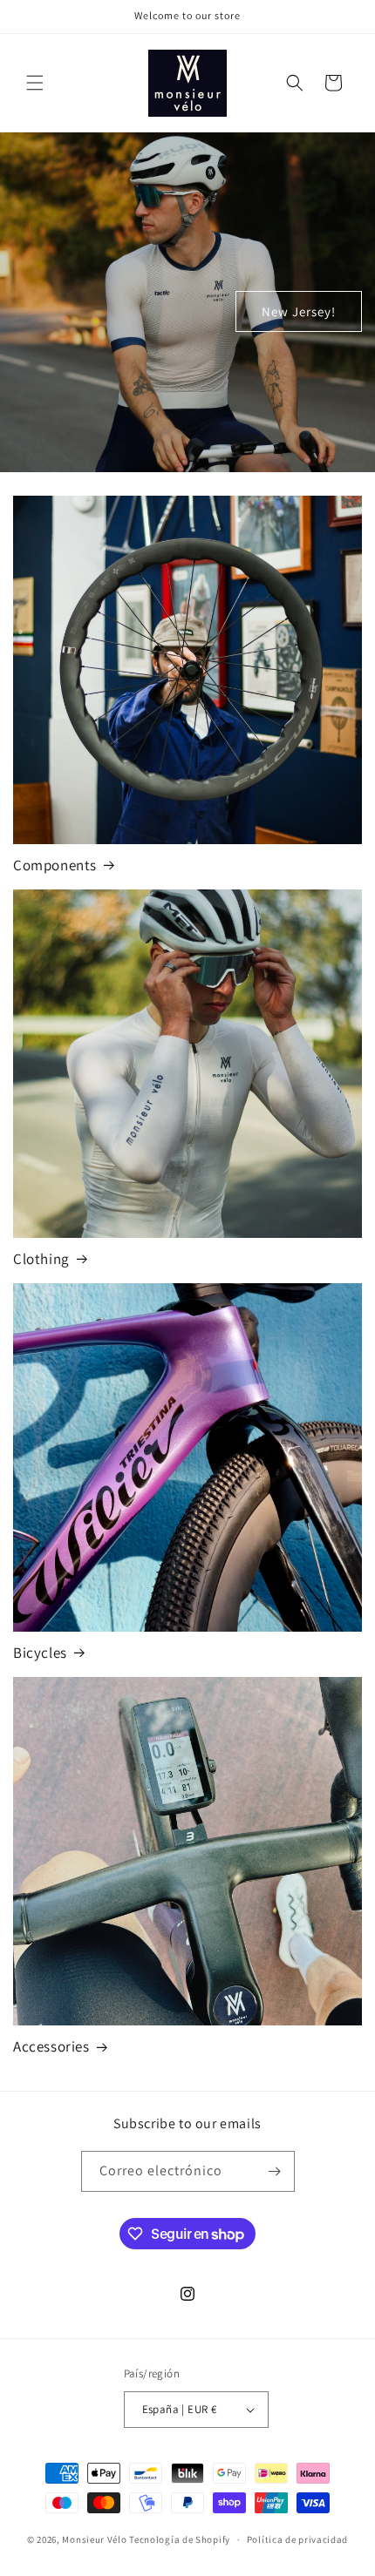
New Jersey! (299, 311)
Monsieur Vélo (94, 2539)
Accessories (51, 2046)
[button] (35, 83)
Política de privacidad (297, 2539)
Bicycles (40, 1653)
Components (55, 865)
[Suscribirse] (275, 2171)
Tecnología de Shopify (180, 2539)
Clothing (41, 1259)
